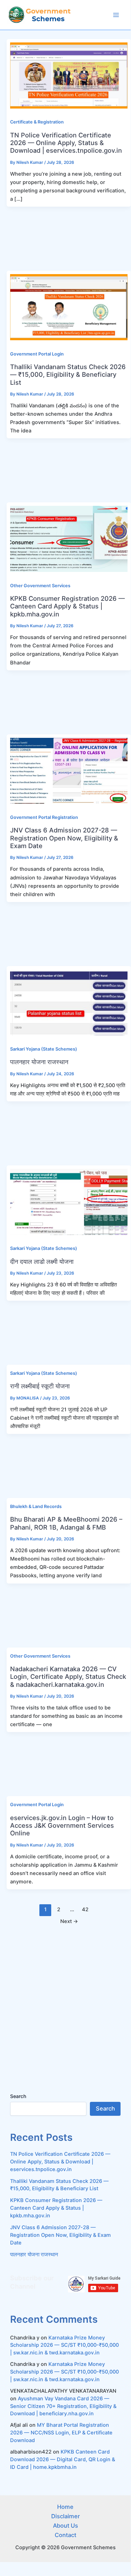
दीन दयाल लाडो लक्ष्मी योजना (42, 1261)
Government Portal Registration (44, 817)
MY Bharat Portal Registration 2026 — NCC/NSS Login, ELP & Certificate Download (61, 2433)
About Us (65, 2526)
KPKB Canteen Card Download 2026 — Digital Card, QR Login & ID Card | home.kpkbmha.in (63, 2459)
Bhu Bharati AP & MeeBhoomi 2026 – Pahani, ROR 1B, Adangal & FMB (66, 1523)
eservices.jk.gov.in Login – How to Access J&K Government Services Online (62, 1825)
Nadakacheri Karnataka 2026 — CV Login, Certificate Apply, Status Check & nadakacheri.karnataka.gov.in (68, 1677)
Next (69, 1921)
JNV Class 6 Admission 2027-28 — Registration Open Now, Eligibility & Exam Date (64, 838)
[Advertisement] (65, 239)
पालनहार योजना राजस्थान (39, 1062)
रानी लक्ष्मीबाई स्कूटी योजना (40, 1386)
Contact (65, 2535)
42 (85, 1909)
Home (65, 2507)
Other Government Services (40, 586)
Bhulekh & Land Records (36, 1506)
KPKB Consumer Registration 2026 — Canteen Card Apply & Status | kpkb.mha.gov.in (67, 606)
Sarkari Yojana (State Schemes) (44, 1049)
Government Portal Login (37, 354)
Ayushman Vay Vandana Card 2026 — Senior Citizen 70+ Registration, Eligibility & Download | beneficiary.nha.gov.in (63, 2406)
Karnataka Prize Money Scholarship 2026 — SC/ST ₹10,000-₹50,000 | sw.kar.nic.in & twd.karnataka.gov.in (64, 2345)
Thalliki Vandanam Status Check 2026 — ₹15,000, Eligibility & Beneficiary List (68, 374)
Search (18, 2096)
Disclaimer (65, 2516)
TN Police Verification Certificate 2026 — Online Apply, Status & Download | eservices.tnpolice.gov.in (66, 143)
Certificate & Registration (37, 122)
